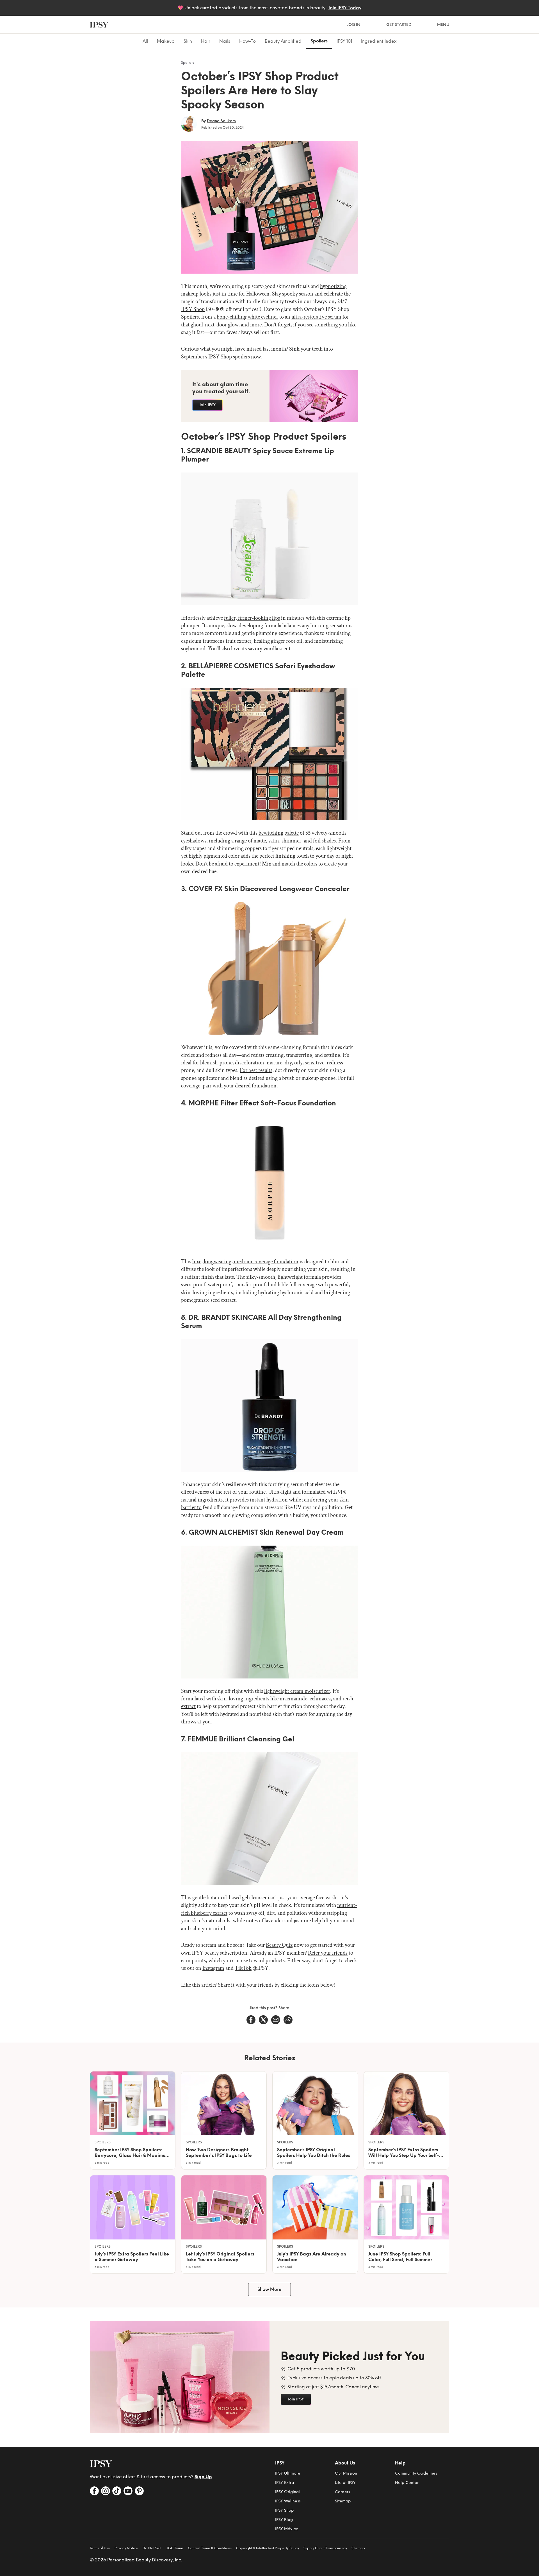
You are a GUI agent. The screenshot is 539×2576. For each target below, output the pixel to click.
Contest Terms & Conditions (210, 2548)
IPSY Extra (285, 2483)
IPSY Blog (284, 2520)
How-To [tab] (247, 41)
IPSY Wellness (288, 2501)
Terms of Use (100, 2548)
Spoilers (188, 63)
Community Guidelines (416, 2473)
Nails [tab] (225, 41)
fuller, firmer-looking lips (252, 618)
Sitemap (343, 2501)
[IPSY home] (99, 25)
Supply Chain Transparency (325, 2548)
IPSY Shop (193, 309)
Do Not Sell (152, 2548)
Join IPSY (207, 405)
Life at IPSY (345, 2483)
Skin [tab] (188, 41)
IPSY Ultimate (288, 2473)
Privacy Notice (126, 2548)
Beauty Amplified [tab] (283, 41)
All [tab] (145, 41)
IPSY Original (287, 2492)
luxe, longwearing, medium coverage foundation (245, 1262)
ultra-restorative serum (316, 317)
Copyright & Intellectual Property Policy (268, 2548)
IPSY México (287, 2529)
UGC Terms (174, 2548)
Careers (342, 2492)
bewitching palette (279, 833)
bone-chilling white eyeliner (247, 317)
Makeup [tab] (166, 41)
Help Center (407, 2483)
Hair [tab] (206, 41)
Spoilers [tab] (319, 41)
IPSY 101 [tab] (344, 41)
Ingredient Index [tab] (379, 41)
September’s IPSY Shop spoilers (215, 357)
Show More (269, 2289)
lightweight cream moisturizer (297, 1691)
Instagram (213, 1968)
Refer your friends (328, 1953)
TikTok (243, 1968)
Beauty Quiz (279, 1945)
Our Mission (346, 2473)
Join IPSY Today (345, 8)
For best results (256, 1070)
